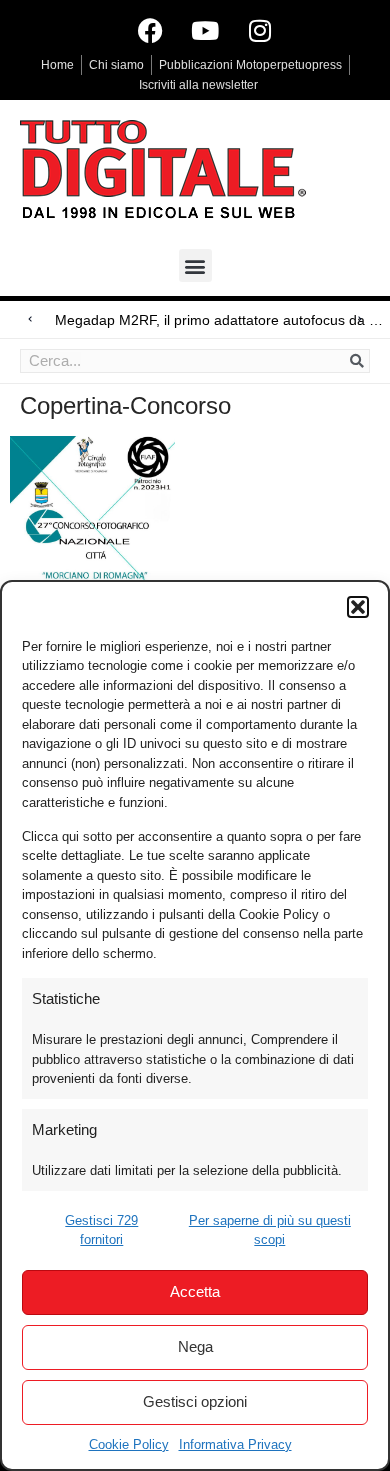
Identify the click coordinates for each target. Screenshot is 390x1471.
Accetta (195, 1291)
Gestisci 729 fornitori (101, 1230)
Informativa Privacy (235, 1444)
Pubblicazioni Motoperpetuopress (250, 65)
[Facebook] (150, 30)
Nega (195, 1346)
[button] (358, 607)
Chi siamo (116, 65)
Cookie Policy (129, 1444)
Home (57, 65)
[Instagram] (260, 30)
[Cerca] (357, 361)
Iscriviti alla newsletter (198, 85)
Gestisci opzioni (195, 1401)
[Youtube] (205, 30)
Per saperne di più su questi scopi (270, 1230)
